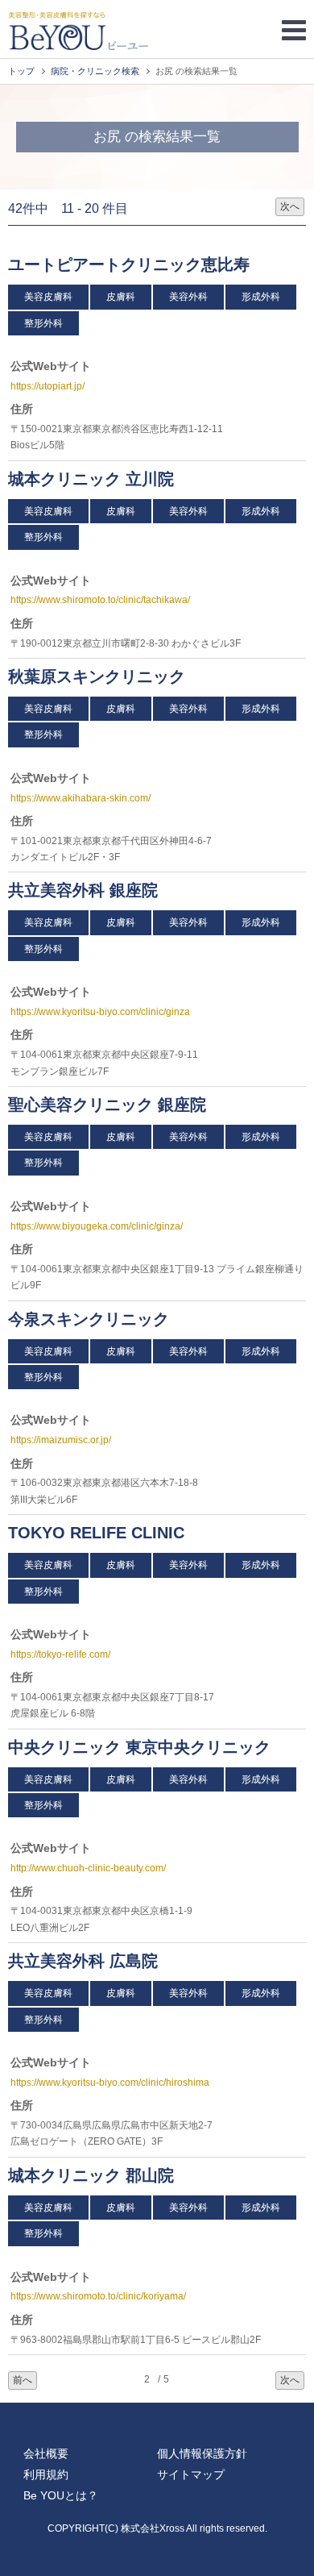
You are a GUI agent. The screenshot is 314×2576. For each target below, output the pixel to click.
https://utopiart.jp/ (48, 386)
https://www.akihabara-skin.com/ (81, 798)
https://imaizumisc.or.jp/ (61, 1440)
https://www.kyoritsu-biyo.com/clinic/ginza (100, 1012)
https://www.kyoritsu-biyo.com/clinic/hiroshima (110, 2083)
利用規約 (46, 2474)
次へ (290, 206)
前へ (23, 2380)
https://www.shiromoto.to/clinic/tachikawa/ (100, 600)
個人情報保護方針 (202, 2453)
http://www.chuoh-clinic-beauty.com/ (88, 1868)
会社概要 (46, 2453)
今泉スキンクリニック (91, 1319)
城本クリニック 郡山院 (91, 2175)
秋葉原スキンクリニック (99, 676)
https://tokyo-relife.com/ (60, 1654)
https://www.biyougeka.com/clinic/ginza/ (97, 1226)
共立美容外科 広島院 (83, 1961)
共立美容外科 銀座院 (83, 890)
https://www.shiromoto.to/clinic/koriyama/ (98, 2296)
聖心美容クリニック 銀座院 (107, 1105)
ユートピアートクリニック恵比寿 (131, 264)
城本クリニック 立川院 (91, 479)
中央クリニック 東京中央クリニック (139, 1747)
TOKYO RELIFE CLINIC (99, 1533)
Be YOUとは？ (61, 2495)
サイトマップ (191, 2474)
